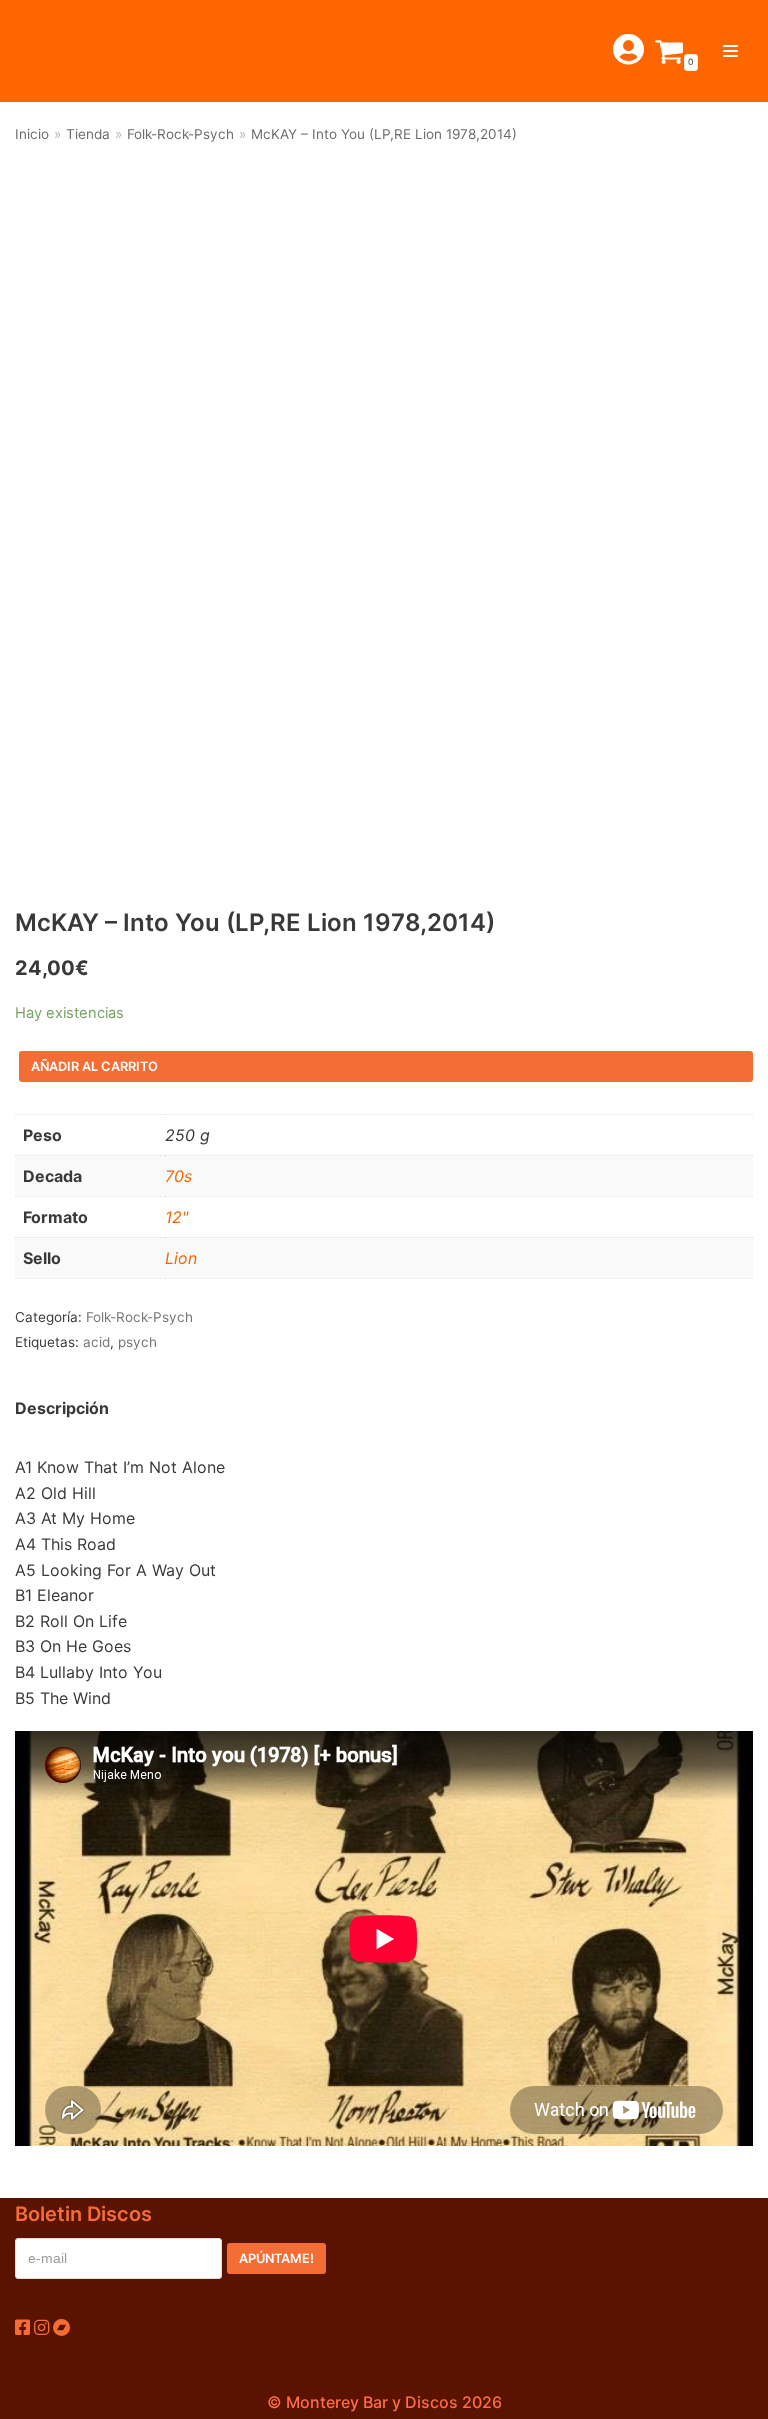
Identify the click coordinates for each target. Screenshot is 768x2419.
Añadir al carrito (94, 1066)
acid (96, 1342)
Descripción (62, 1408)
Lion (181, 1258)
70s (178, 1176)
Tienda (88, 134)
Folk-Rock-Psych (180, 134)
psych (137, 1342)
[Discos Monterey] (60, 51)
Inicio (32, 134)
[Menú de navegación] (730, 51)
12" (176, 1217)
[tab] (62, 1409)
